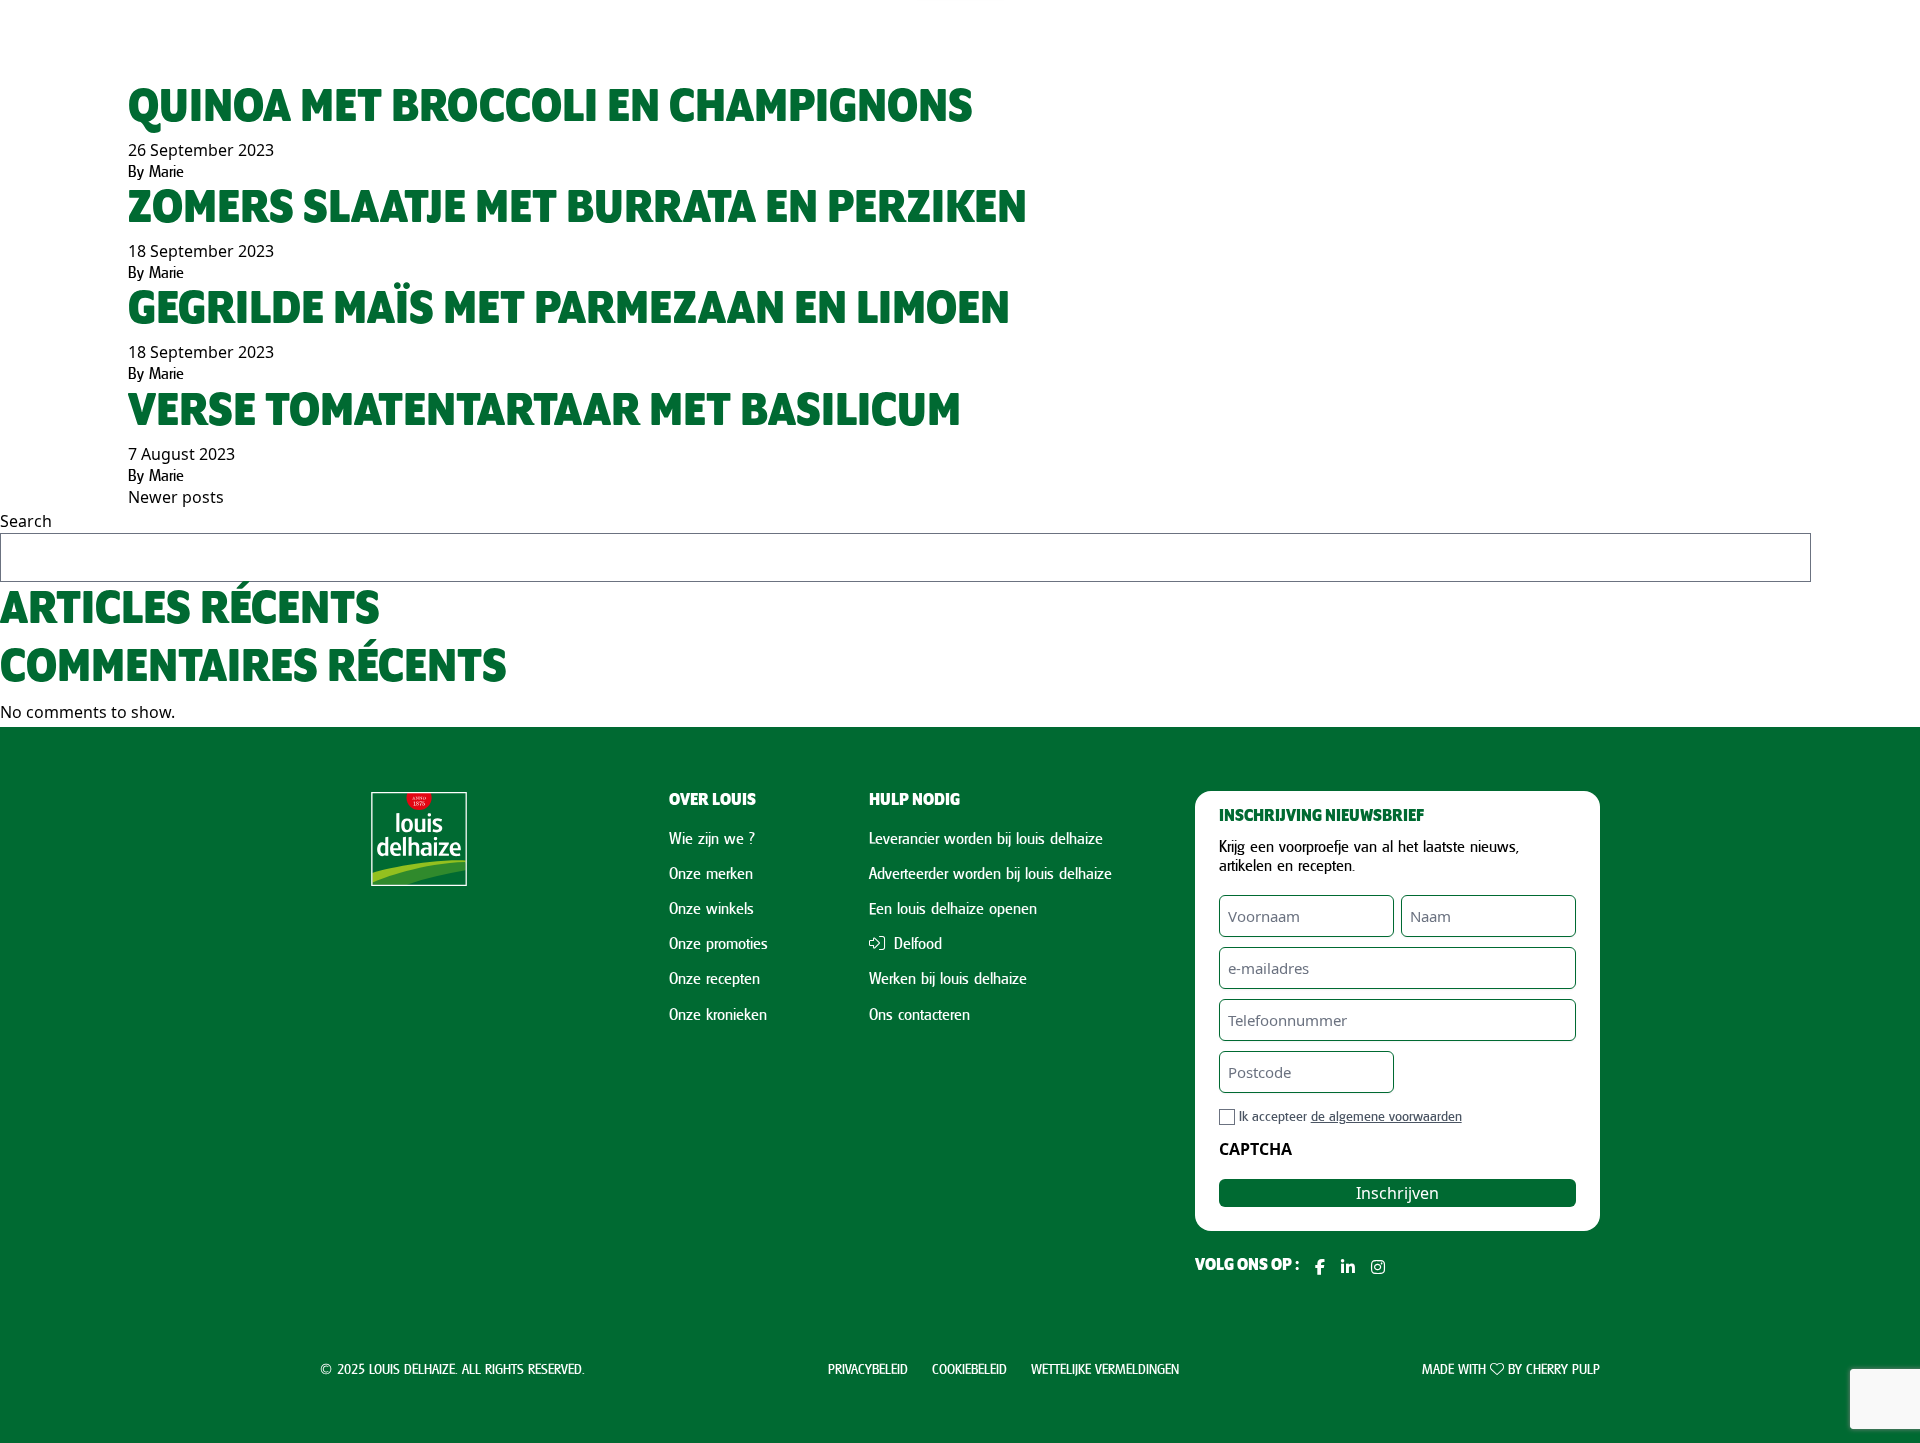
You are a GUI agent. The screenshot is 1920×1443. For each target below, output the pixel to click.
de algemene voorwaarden (1386, 1115)
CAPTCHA (1255, 1149)
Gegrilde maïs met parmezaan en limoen (569, 310)
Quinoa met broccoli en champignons (550, 108)
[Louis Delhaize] (419, 1035)
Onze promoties (718, 943)
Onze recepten (714, 978)
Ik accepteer (1350, 1115)
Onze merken (711, 873)
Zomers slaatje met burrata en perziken (577, 209)
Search (26, 521)
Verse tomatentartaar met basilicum (544, 412)
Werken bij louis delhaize (948, 978)
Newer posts (176, 497)
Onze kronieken (718, 1014)
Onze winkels (711, 908)
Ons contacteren (919, 1014)
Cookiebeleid (969, 1368)
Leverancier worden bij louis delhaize (986, 838)
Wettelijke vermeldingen (1105, 1368)
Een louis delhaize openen (953, 908)
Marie (166, 171)
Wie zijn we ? (712, 838)
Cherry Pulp (1563, 1368)
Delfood (915, 943)
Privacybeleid (868, 1368)
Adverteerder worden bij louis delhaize (990, 873)
